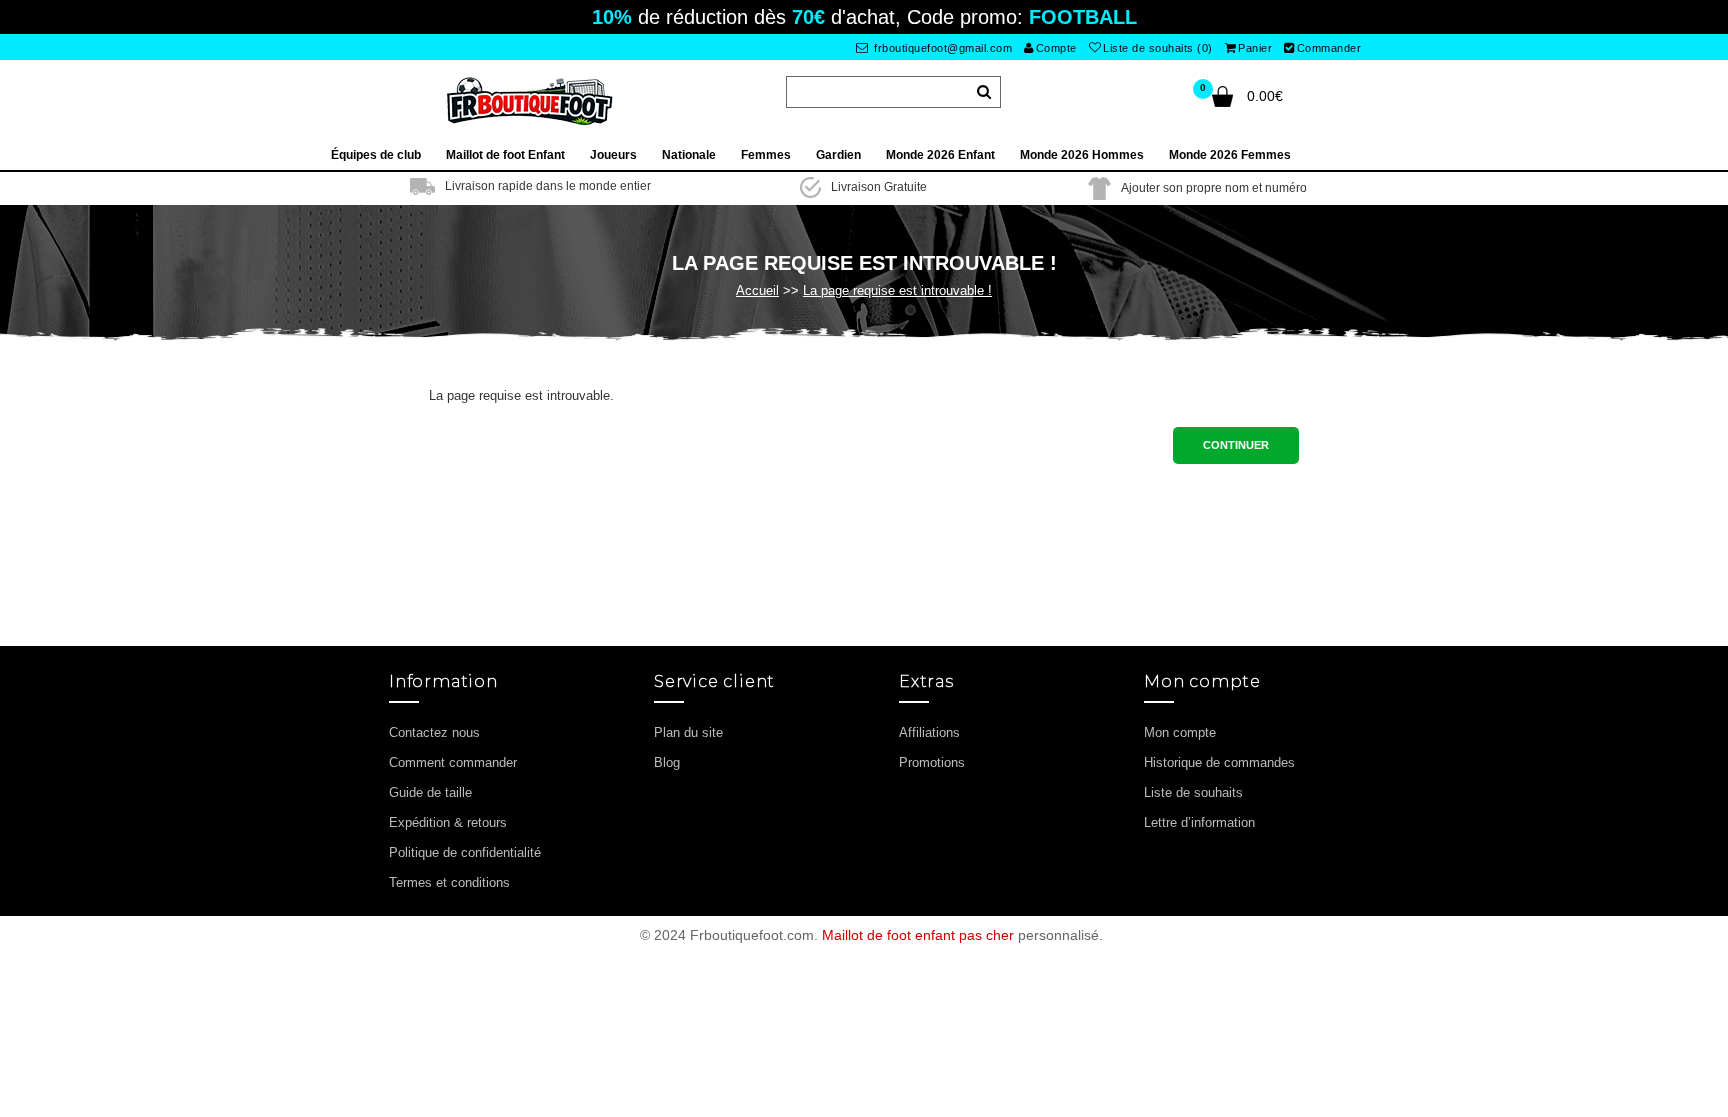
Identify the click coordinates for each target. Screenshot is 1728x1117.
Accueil (757, 290)
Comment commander (453, 762)
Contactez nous (434, 732)
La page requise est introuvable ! (897, 290)
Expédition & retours (448, 822)
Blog (667, 762)
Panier (1255, 48)
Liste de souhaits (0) (1158, 48)
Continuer (1236, 445)
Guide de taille (430, 792)
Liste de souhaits (1193, 792)
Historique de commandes (1219, 762)
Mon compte (1180, 732)
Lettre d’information (1199, 822)
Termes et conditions (449, 882)
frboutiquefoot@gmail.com (942, 48)
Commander (1329, 48)
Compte (1056, 48)
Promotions (932, 762)
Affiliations (929, 732)
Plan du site (688, 732)
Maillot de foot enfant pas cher (918, 935)
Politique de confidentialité (465, 852)
